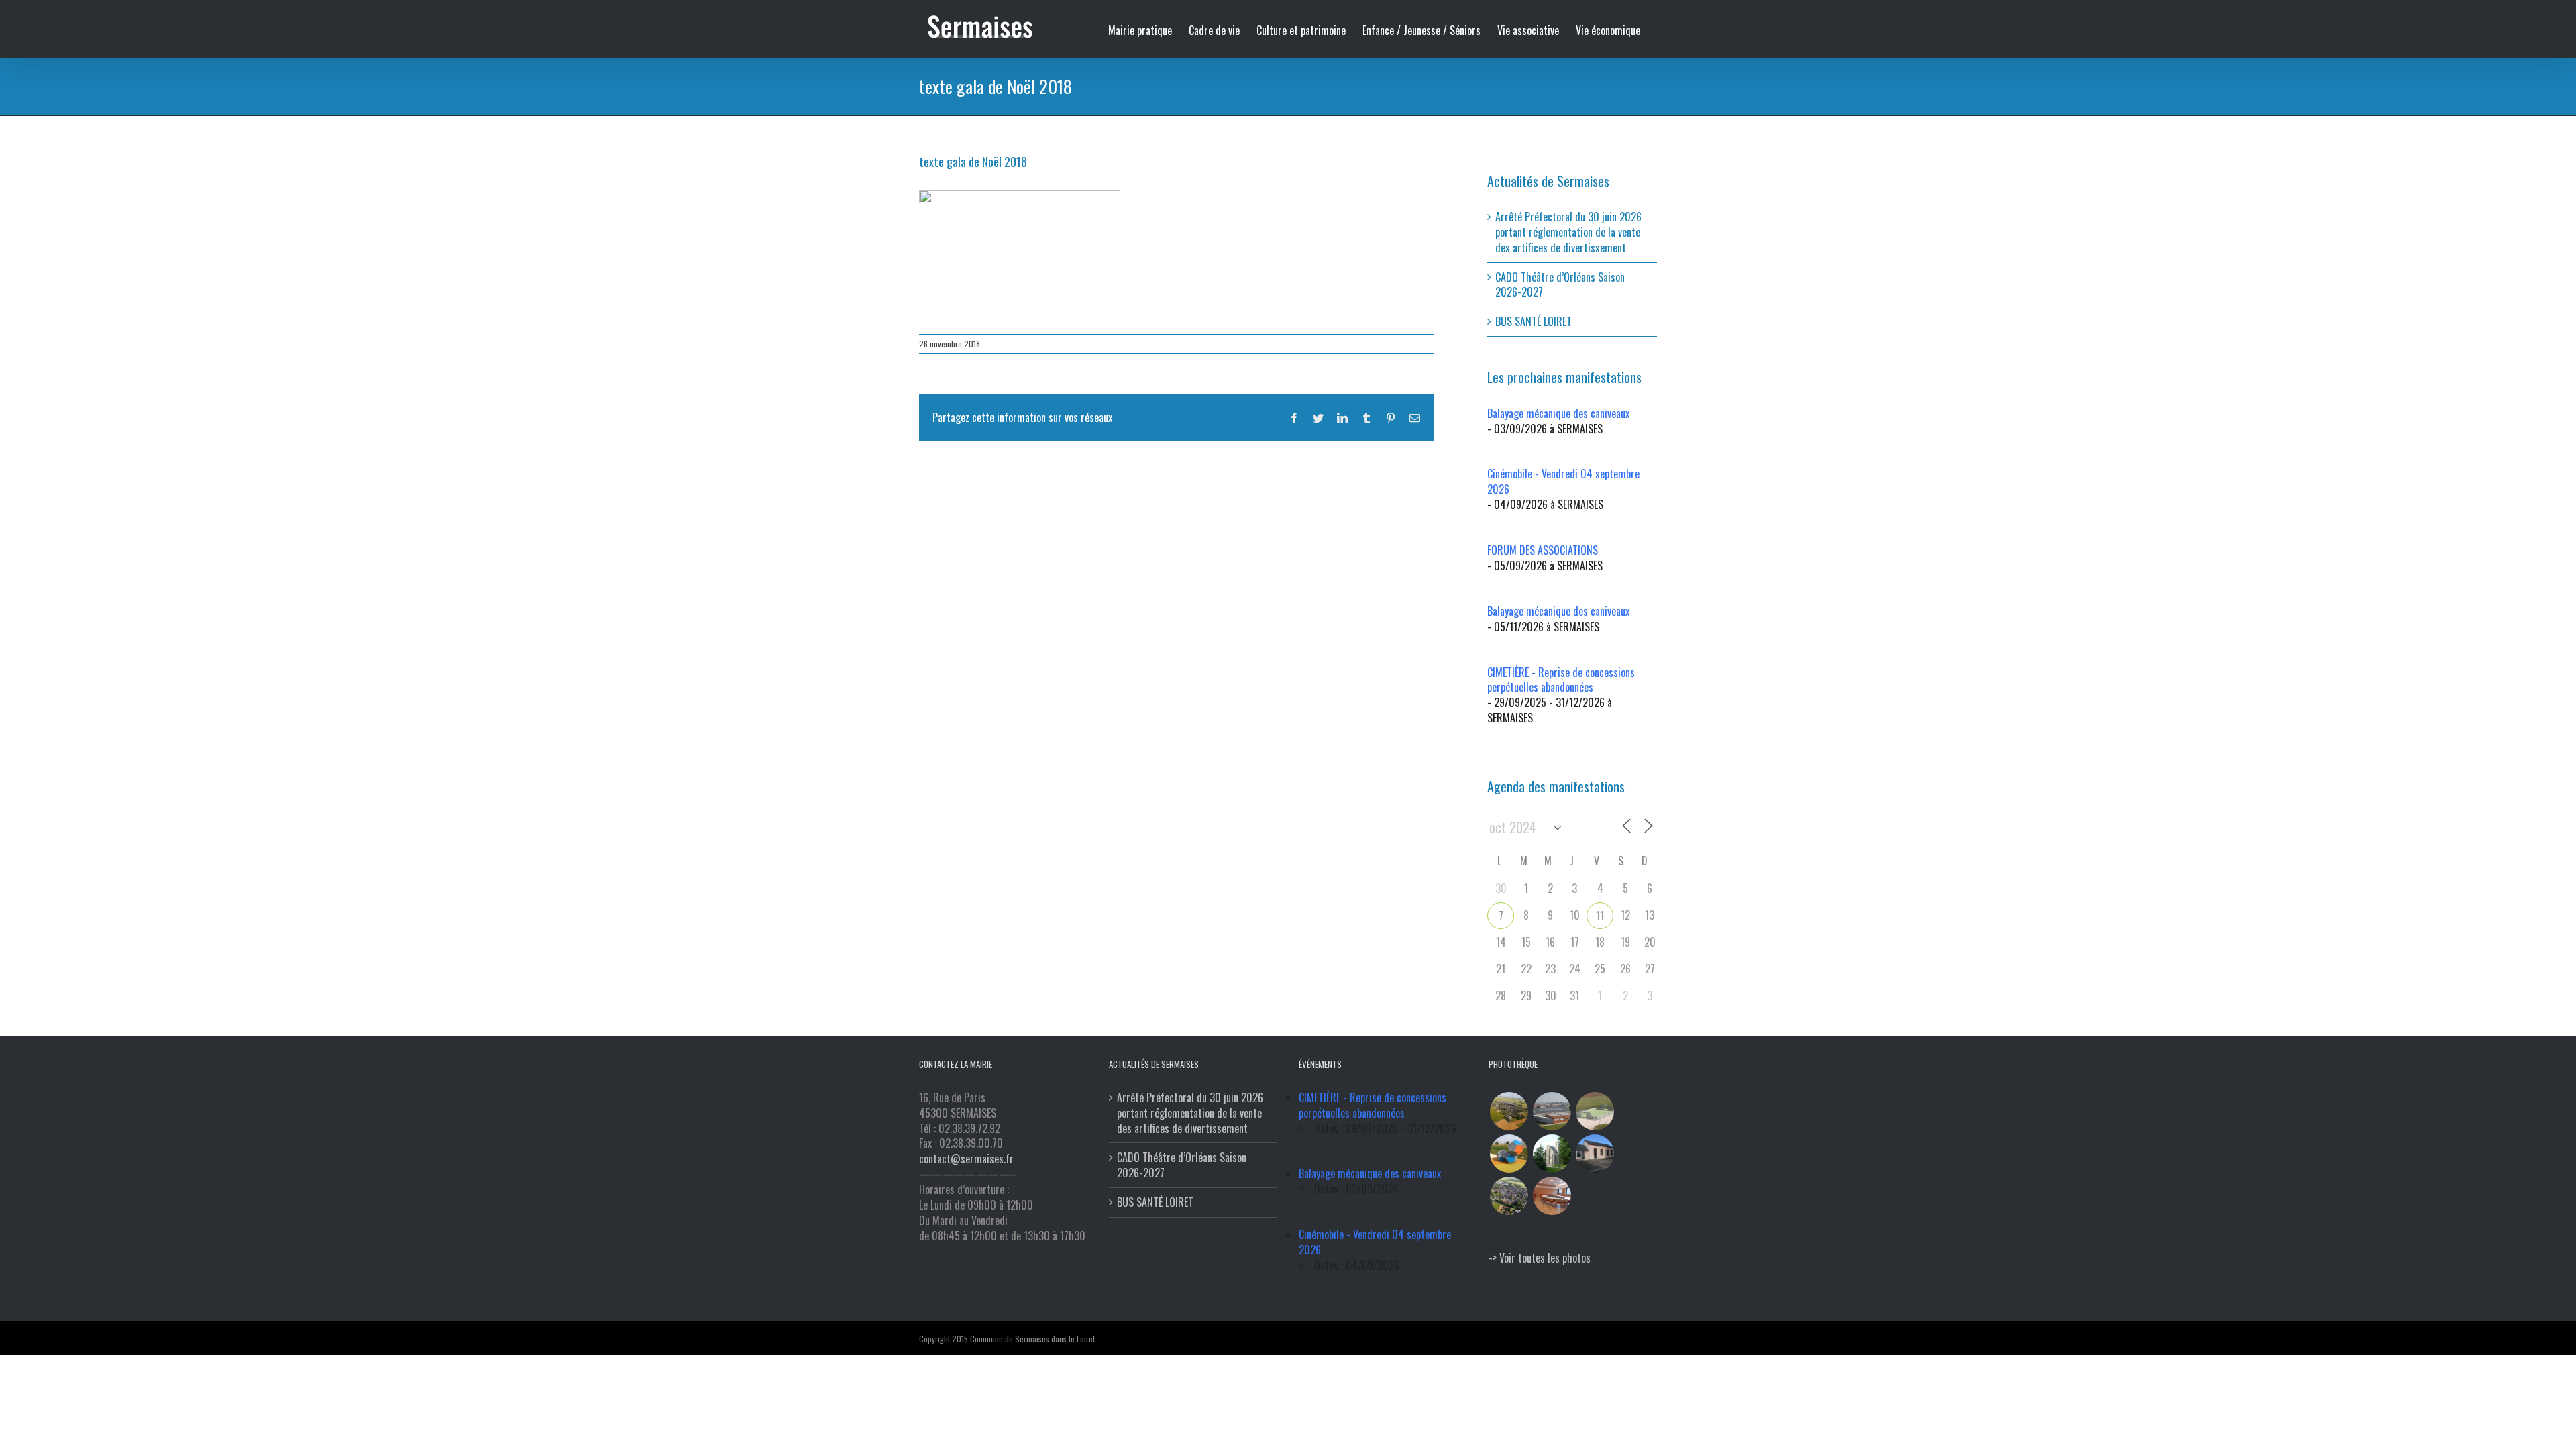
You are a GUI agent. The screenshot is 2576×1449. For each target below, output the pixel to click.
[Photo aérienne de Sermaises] (1509, 1111)
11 (1600, 916)
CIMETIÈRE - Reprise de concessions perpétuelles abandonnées (1561, 680)
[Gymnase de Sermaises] (1552, 1111)
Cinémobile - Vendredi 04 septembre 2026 (1563, 481)
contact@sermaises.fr (966, 1159)
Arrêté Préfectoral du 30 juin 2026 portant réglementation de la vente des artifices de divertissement (1568, 232)
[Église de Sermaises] (1552, 1153)
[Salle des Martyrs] (1595, 1153)
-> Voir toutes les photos (1540, 1258)
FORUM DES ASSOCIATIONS (1543, 550)
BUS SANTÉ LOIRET (1534, 321)
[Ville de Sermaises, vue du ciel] (1509, 1196)
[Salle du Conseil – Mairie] (1552, 1196)
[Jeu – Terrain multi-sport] (1509, 1153)
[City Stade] (1595, 1111)
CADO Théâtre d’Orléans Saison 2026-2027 (1560, 285)
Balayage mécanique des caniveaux (1558, 413)
